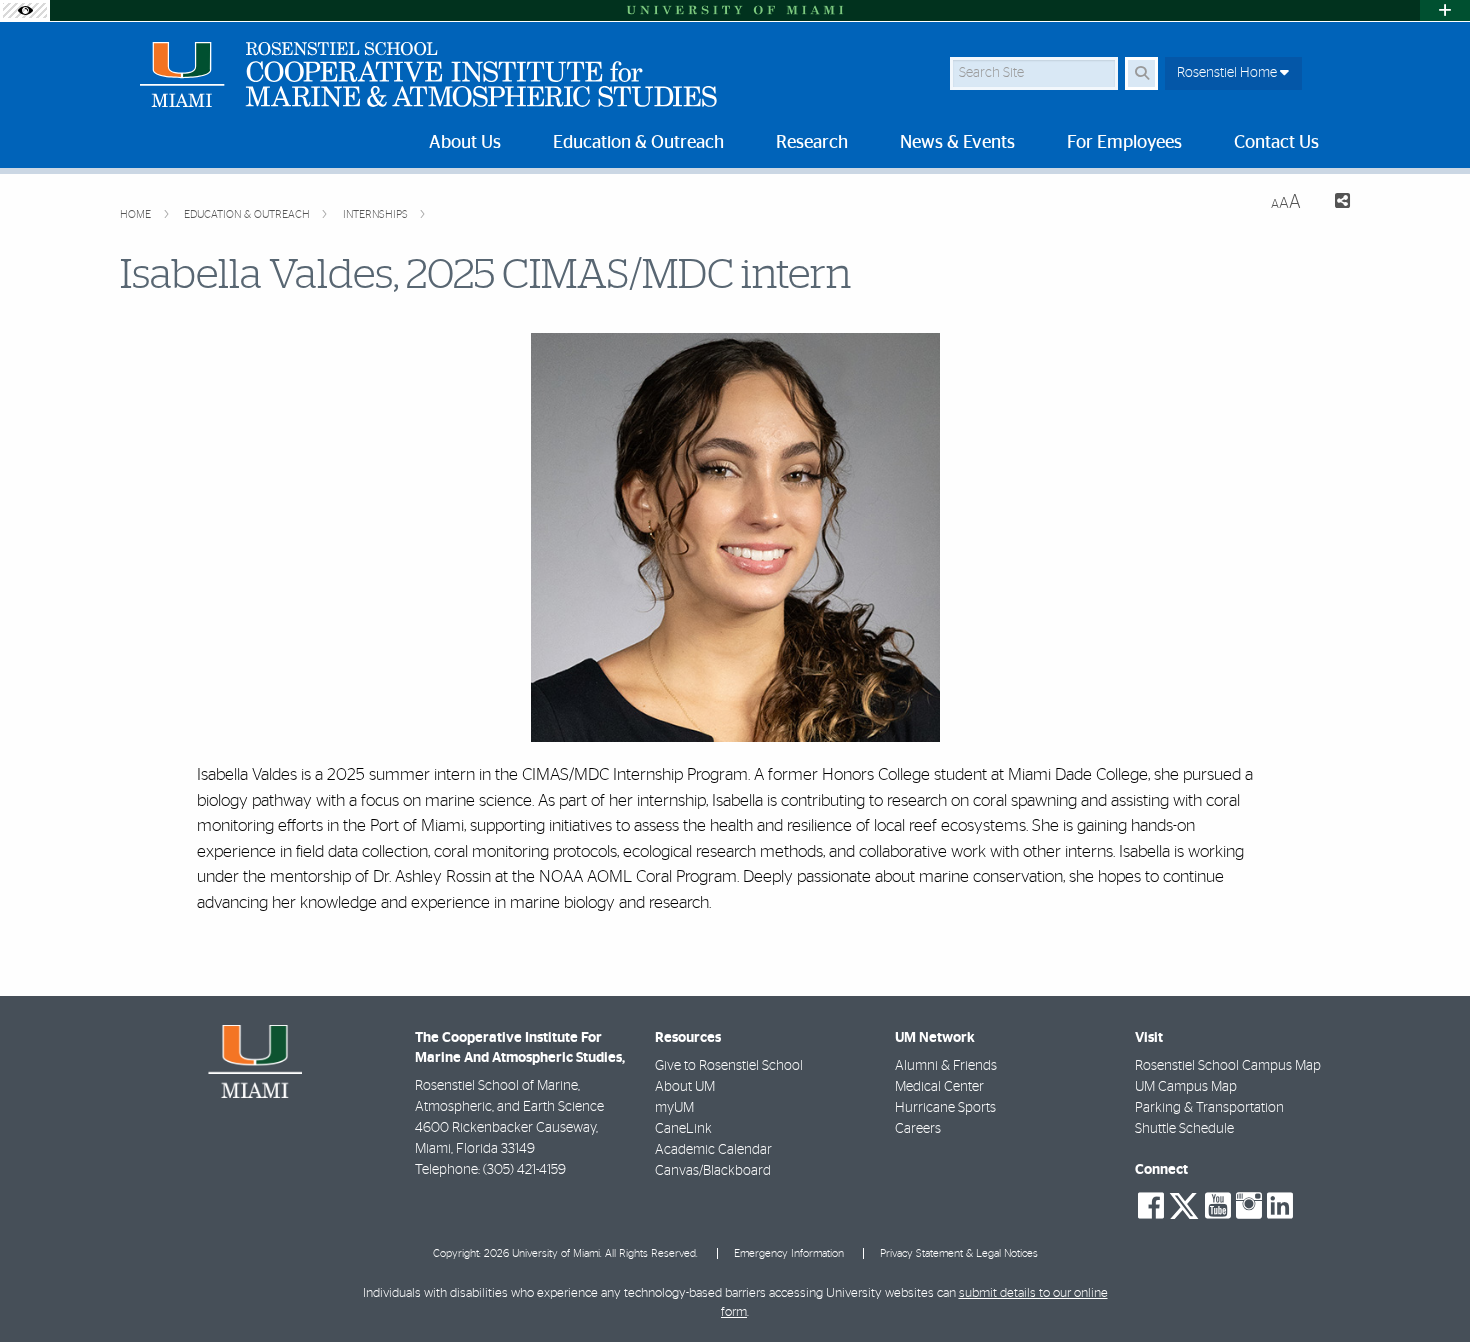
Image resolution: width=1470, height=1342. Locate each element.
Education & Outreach (248, 214)
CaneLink (683, 1129)
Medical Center (939, 1087)
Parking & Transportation (1209, 1108)
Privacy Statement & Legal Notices (959, 1253)
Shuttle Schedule (1184, 1129)
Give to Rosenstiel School (729, 1066)
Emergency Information (789, 1253)
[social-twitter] (1184, 1204)
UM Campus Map (1186, 1087)
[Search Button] (1141, 73)
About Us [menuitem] (465, 143)
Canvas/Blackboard (713, 1171)
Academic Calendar (713, 1150)
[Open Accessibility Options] (25, 10)
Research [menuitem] (812, 143)
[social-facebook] (1151, 1206)
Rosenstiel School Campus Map (1228, 1066)
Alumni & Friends (946, 1066)
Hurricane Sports (945, 1108)
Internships (377, 214)
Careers (918, 1129)
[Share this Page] (1333, 203)
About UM (685, 1087)
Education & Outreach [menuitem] (638, 143)
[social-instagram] (1249, 1206)
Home (137, 214)
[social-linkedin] (1280, 1206)
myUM (674, 1108)
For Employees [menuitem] (1124, 143)
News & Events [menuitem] (957, 143)
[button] (1426, 1286)
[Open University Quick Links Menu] (1445, 10)
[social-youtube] (1218, 1206)
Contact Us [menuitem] (1276, 143)
